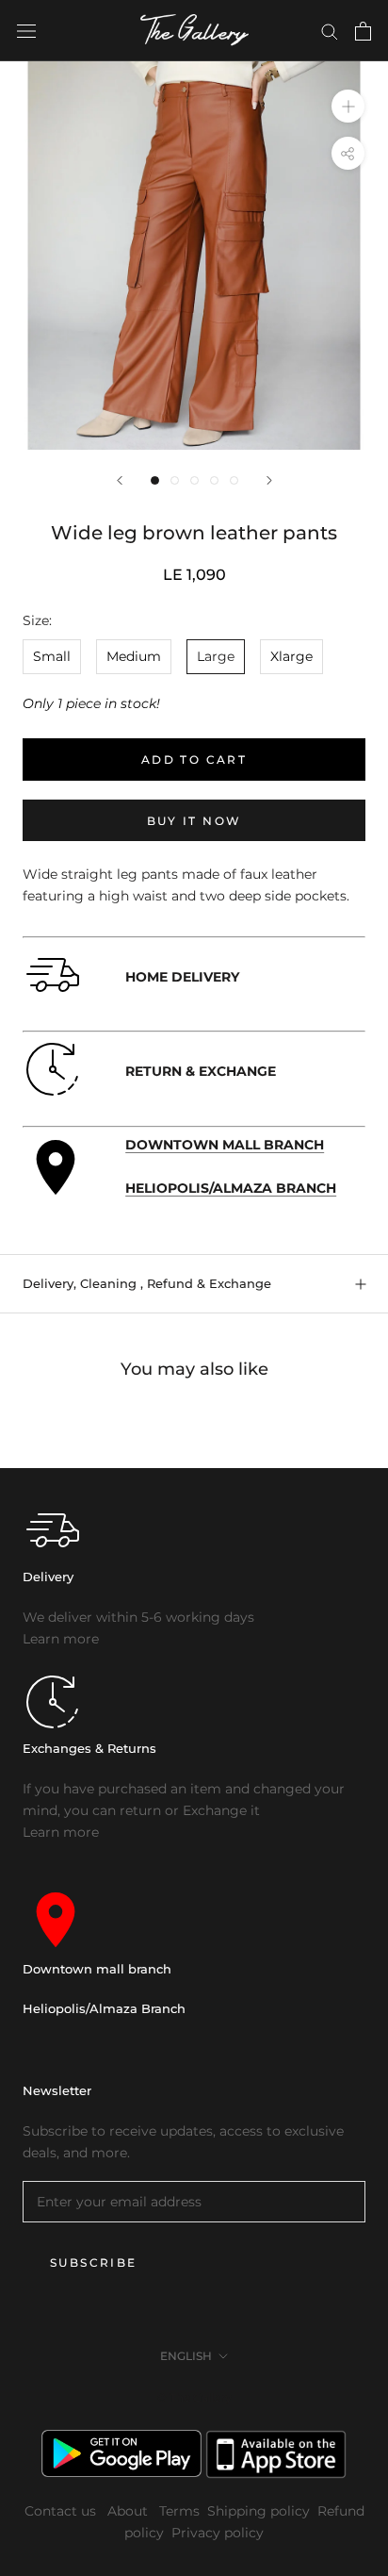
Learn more (61, 1639)
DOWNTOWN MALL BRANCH (225, 1145)
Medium (134, 656)
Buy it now (194, 821)
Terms (179, 2511)
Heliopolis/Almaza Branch (104, 2008)
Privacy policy (218, 2533)
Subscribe (94, 2262)
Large (216, 656)
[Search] (330, 31)
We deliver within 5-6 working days (138, 1617)
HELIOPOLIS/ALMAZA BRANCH (231, 1188)
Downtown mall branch (97, 1969)
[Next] (269, 480)
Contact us (62, 2511)
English (186, 2356)
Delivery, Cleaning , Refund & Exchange (147, 1283)
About (129, 2511)
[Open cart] (363, 31)
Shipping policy (259, 2511)
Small (52, 656)
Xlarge (291, 656)
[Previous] (120, 480)
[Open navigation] (26, 31)
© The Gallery (194, 2397)
